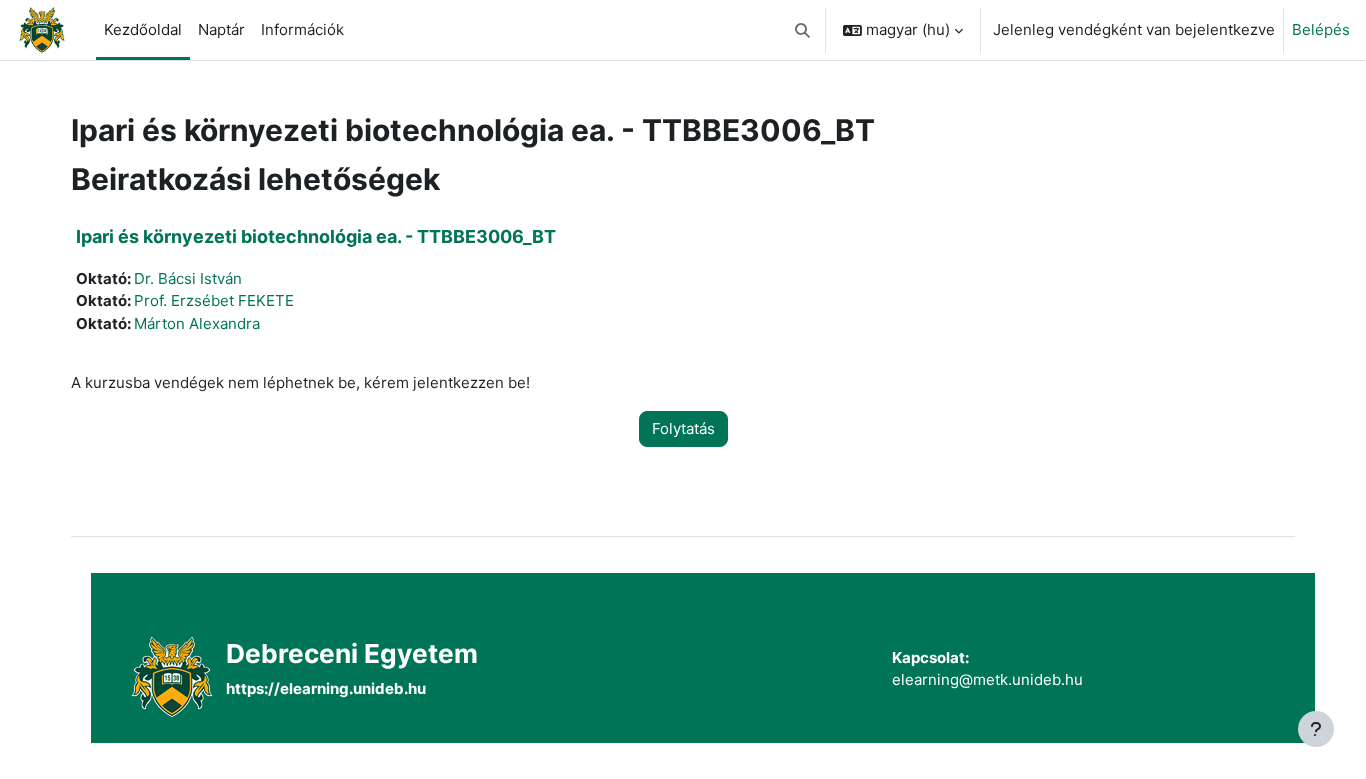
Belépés (1321, 29)
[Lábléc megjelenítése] (1316, 729)
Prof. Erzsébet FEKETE (214, 300)
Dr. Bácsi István (188, 278)
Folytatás (683, 428)
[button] (803, 30)
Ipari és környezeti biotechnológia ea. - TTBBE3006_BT (316, 236)
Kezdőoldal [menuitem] (143, 29)
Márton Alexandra (197, 323)
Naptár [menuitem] (221, 29)
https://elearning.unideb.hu (326, 688)
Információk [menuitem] (302, 29)
